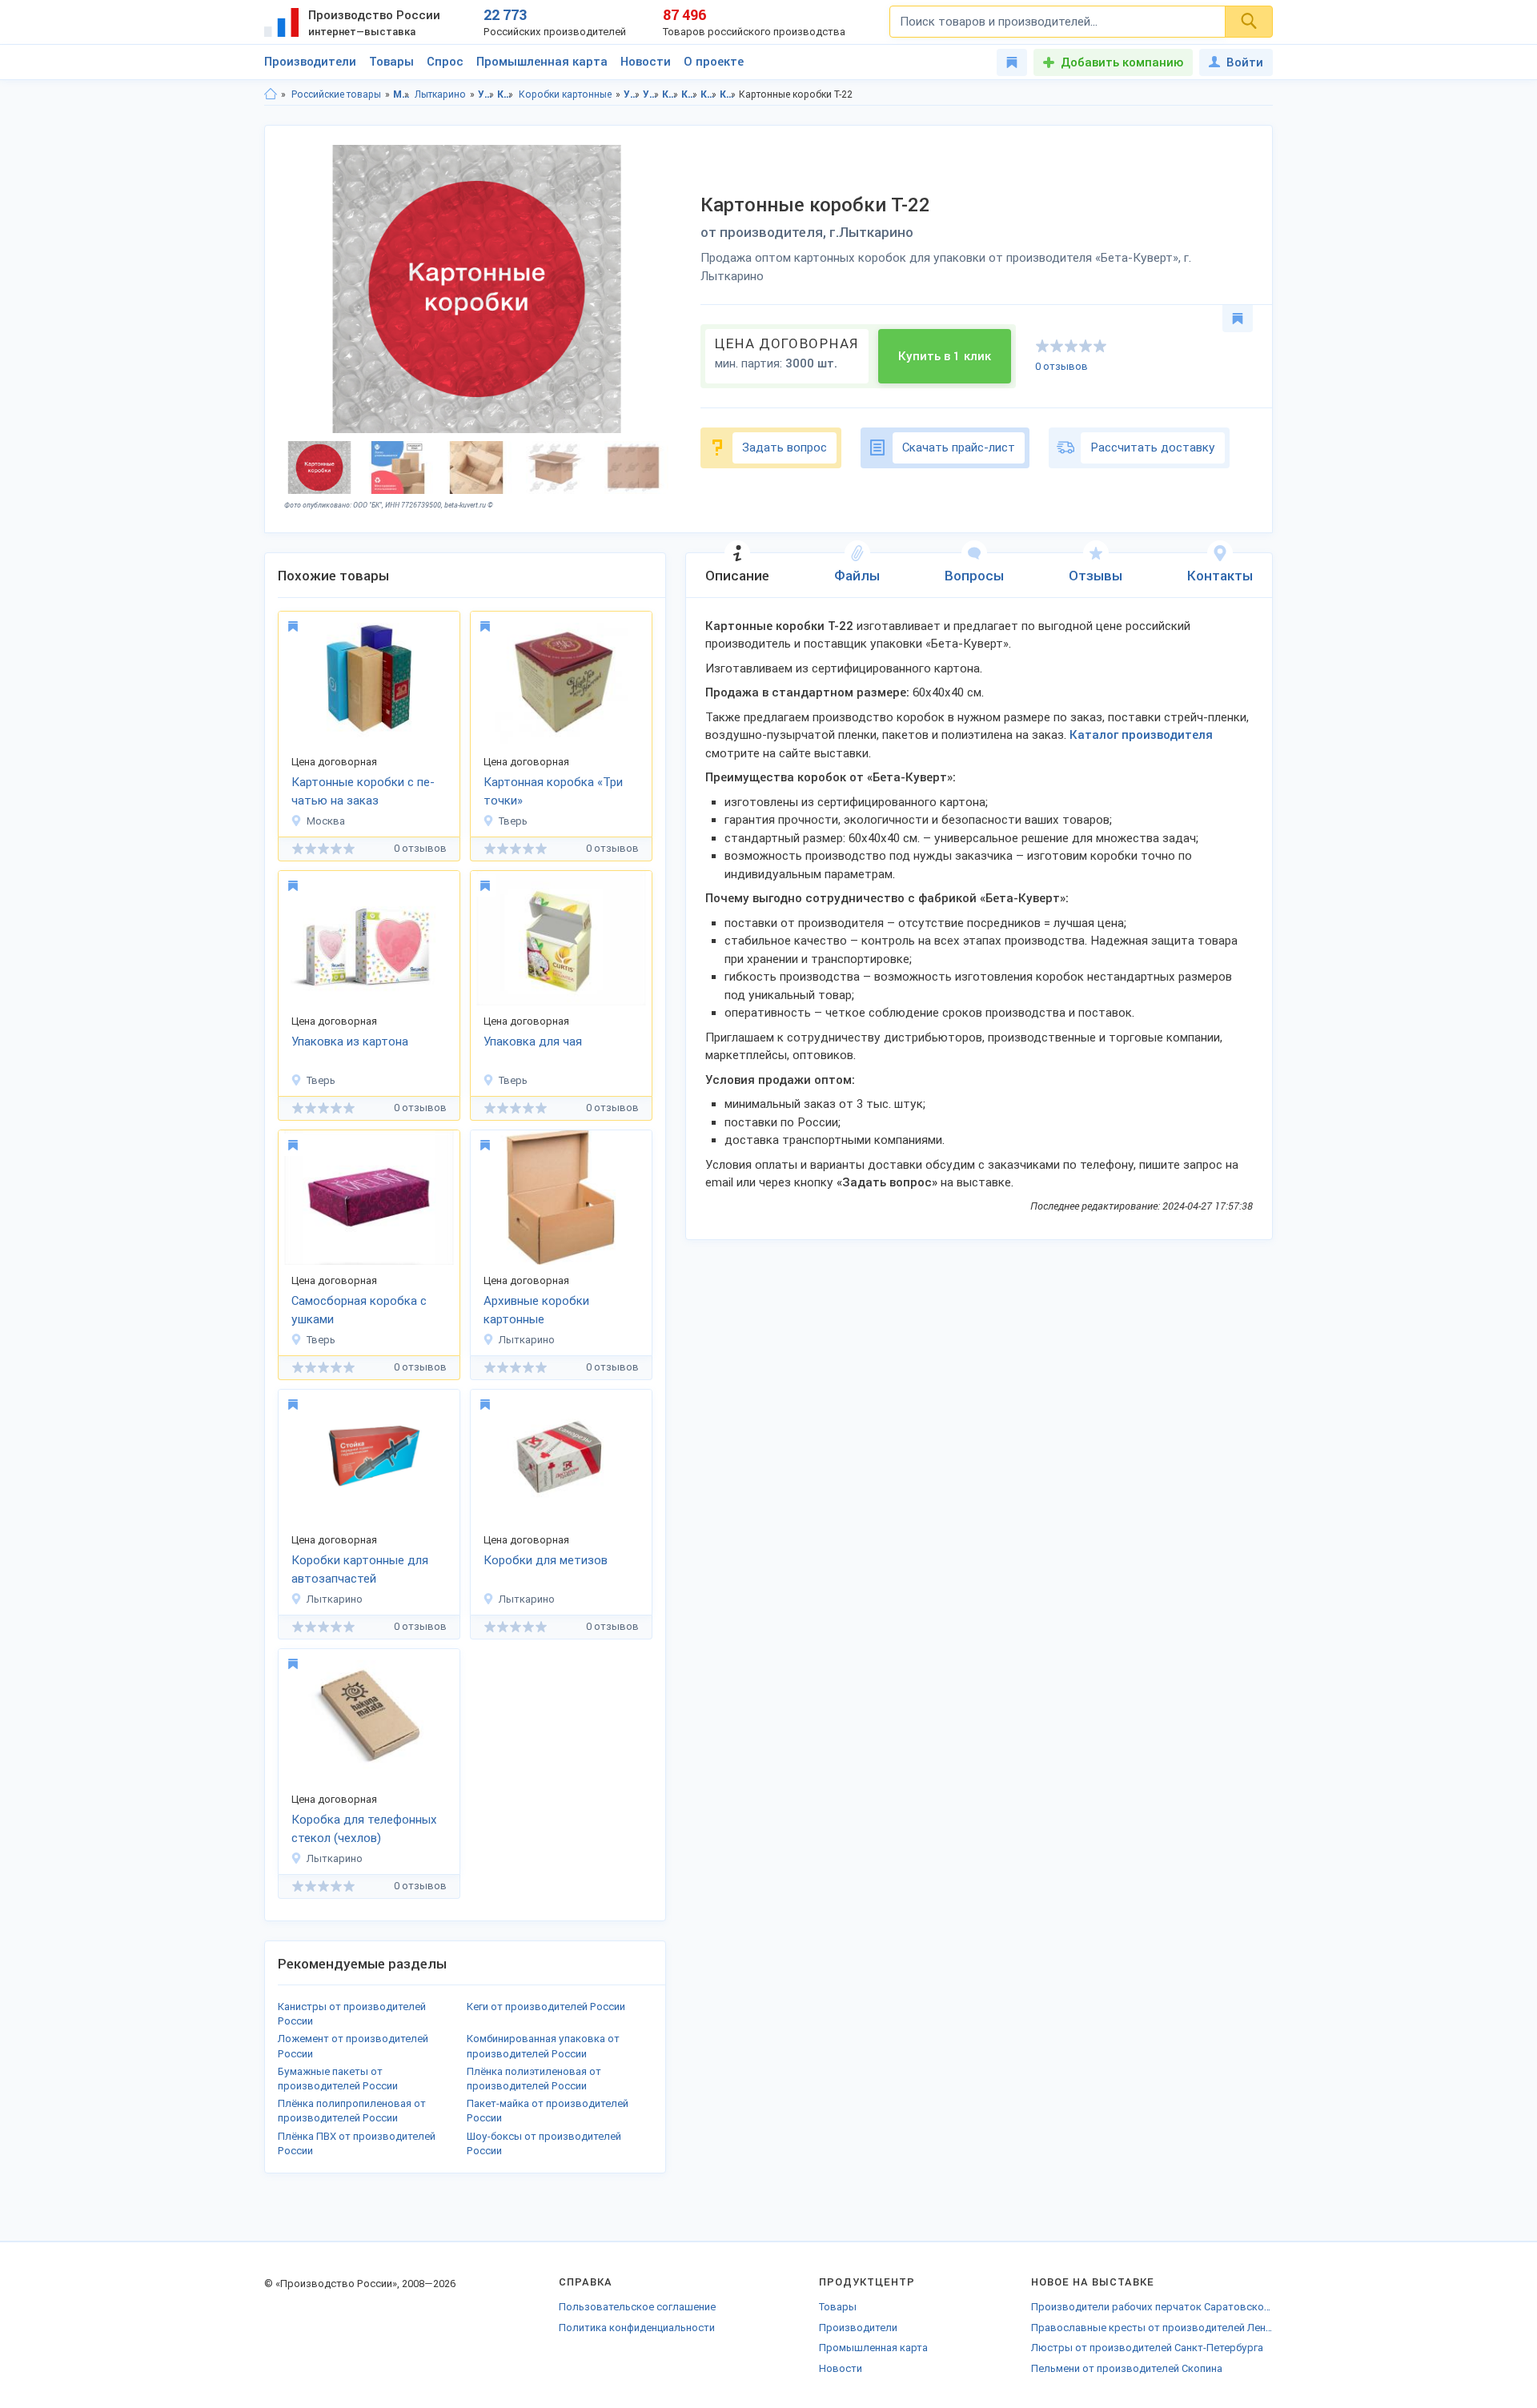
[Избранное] (1012, 62)
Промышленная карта (542, 62)
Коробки (506, 94)
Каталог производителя (1141, 735)
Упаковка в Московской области (632, 94)
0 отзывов (1061, 366)
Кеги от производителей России (546, 2007)
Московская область (401, 94)
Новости (646, 62)
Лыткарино (440, 94)
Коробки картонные (565, 94)
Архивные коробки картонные (536, 1310)
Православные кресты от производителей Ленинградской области (1152, 2328)
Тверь (513, 821)
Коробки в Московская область (670, 94)
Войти (1245, 62)
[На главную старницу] (271, 94)
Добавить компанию (1122, 62)
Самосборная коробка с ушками (359, 1310)
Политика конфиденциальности (637, 2328)
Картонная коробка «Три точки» (553, 791)
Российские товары (336, 94)
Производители (310, 62)
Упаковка (486, 94)
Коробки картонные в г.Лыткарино (728, 94)
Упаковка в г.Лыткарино (651, 94)
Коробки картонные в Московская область (709, 94)
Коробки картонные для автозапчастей (360, 1569)
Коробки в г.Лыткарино (690, 94)
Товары (391, 62)
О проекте (714, 62)
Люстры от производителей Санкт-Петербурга (1147, 2348)
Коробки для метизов (546, 1560)
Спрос (445, 62)
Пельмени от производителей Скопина (1127, 2368)
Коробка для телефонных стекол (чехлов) (364, 1829)
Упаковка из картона (350, 1041)
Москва (326, 821)
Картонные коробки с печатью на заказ (363, 791)
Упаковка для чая (533, 1041)
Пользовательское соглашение (637, 2307)
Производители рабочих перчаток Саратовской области (1152, 2307)
